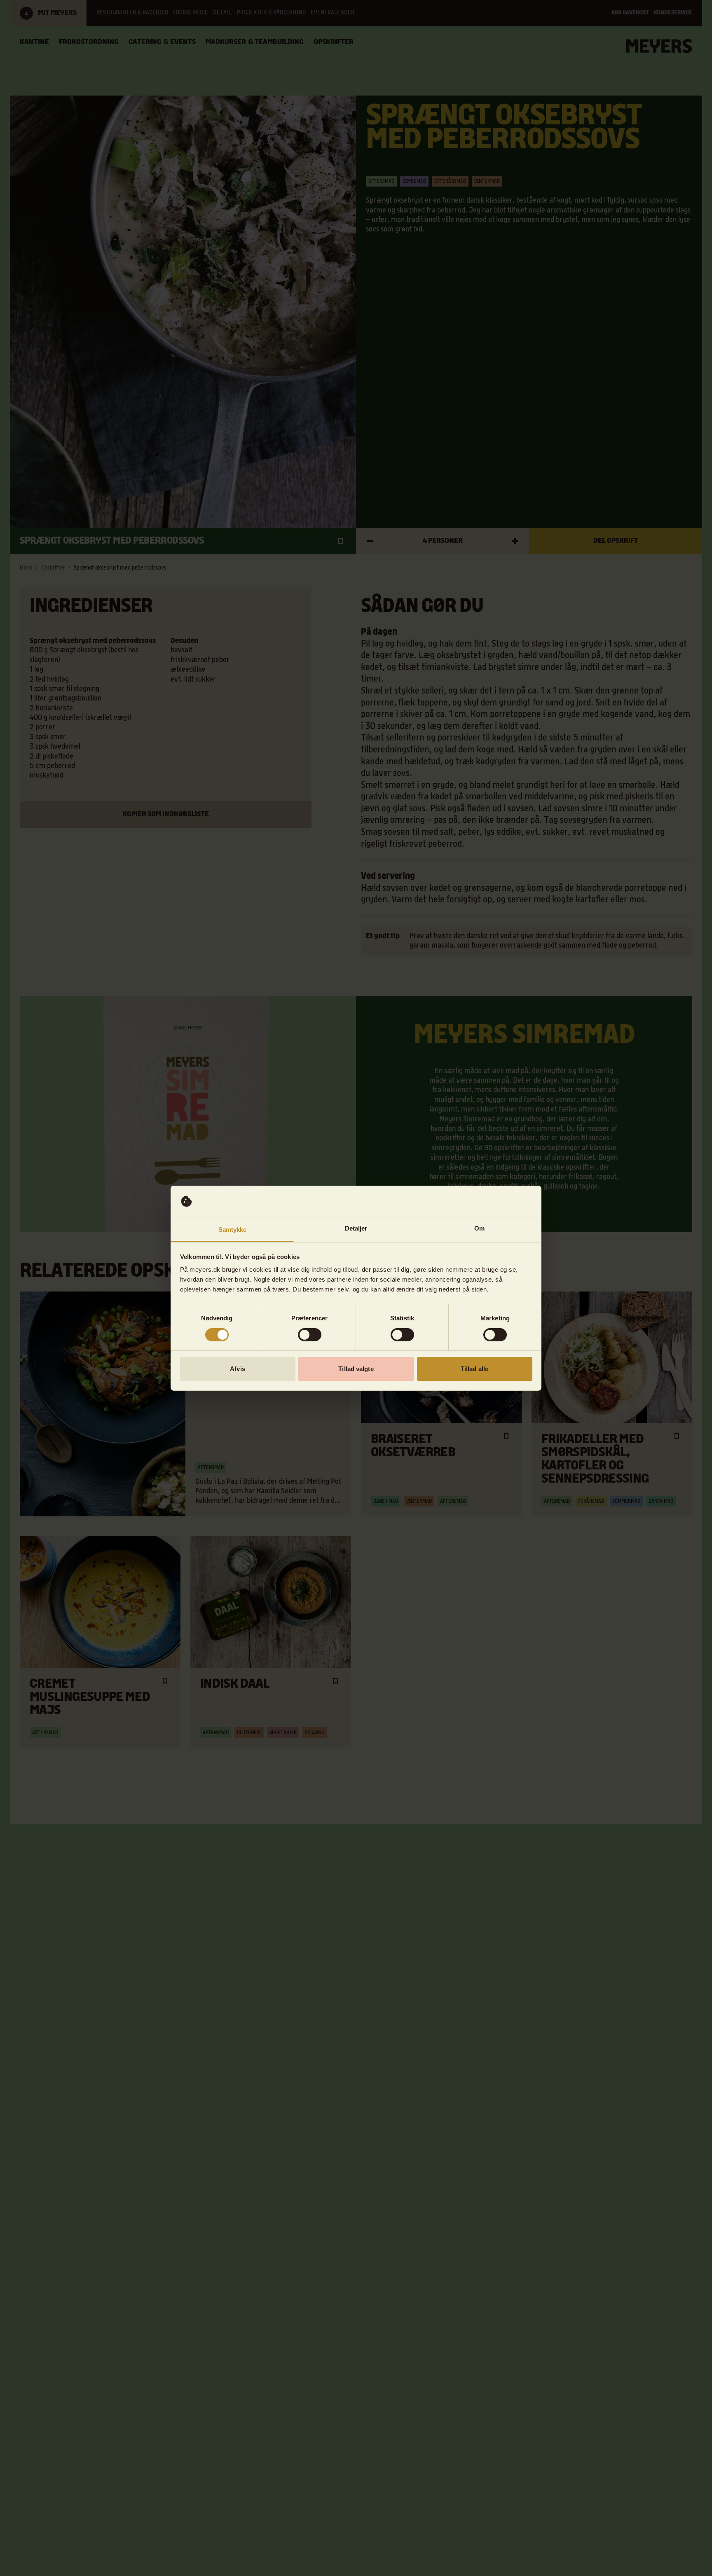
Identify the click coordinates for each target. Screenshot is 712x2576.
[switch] (310, 1335)
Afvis (238, 1369)
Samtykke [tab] (233, 1230)
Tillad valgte (356, 1369)
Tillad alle (474, 1369)
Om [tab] (479, 1228)
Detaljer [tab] (356, 1228)
